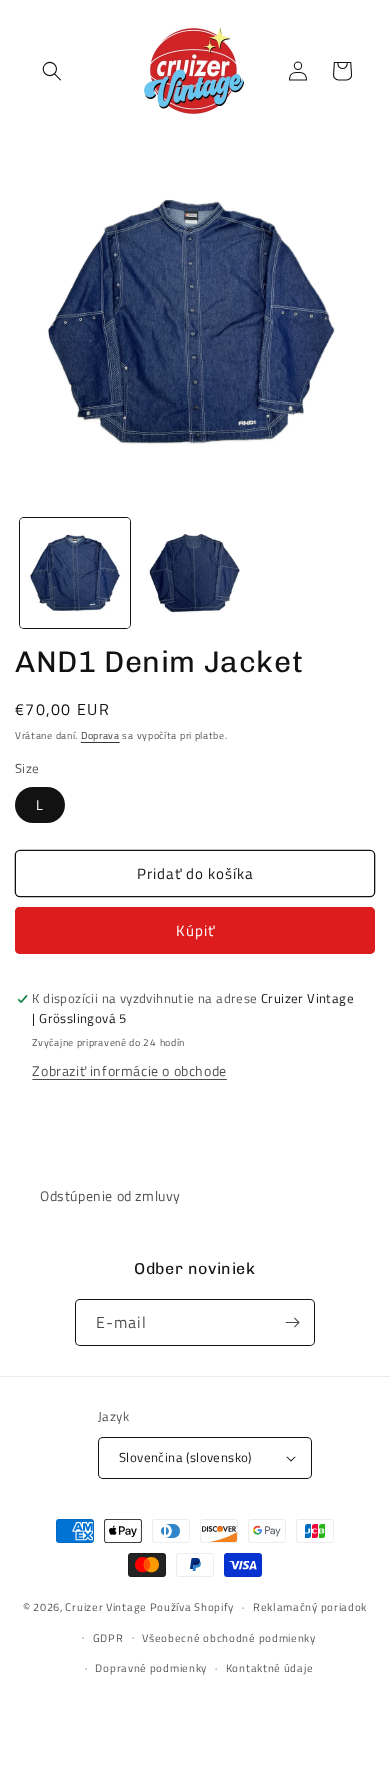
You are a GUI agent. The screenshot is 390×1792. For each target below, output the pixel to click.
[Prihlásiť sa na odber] (292, 1322)
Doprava (100, 735)
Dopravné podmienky (151, 1668)
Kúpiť (195, 930)
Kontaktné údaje (270, 1668)
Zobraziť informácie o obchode (129, 1070)
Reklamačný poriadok (310, 1607)
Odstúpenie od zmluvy (110, 1195)
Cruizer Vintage (106, 1607)
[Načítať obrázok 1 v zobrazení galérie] (75, 573)
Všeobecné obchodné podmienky (229, 1638)
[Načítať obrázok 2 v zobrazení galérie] (195, 573)
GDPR (108, 1638)
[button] (52, 71)
